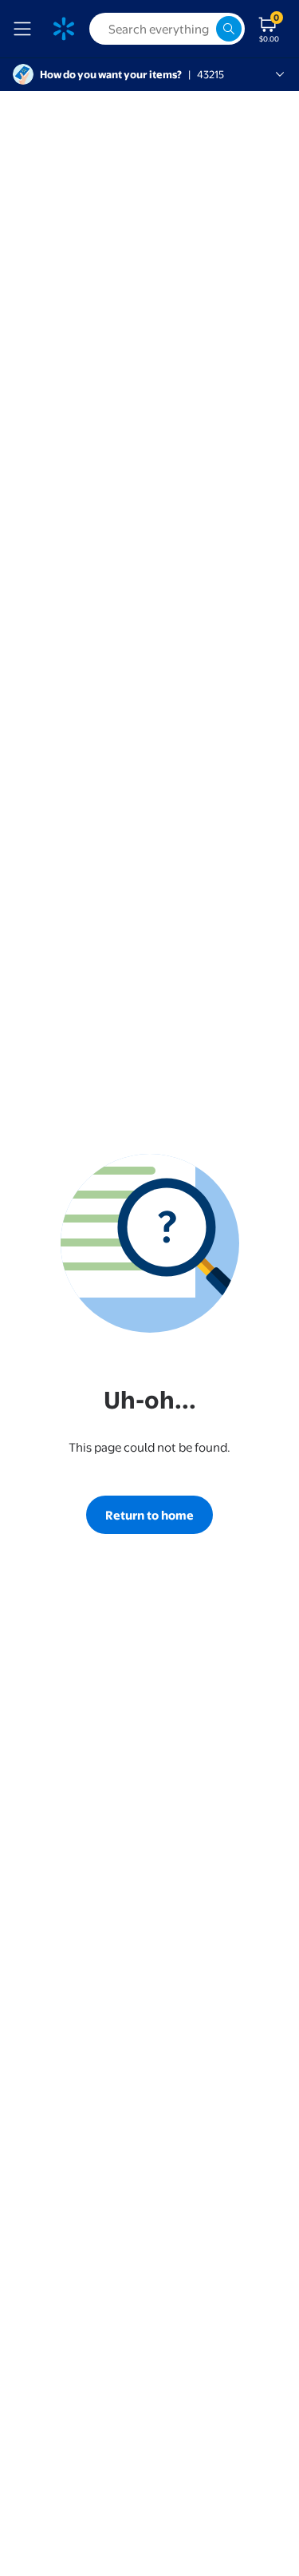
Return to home (149, 1515)
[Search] (229, 29)
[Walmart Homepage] (64, 29)
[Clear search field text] (203, 29)
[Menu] (26, 29)
